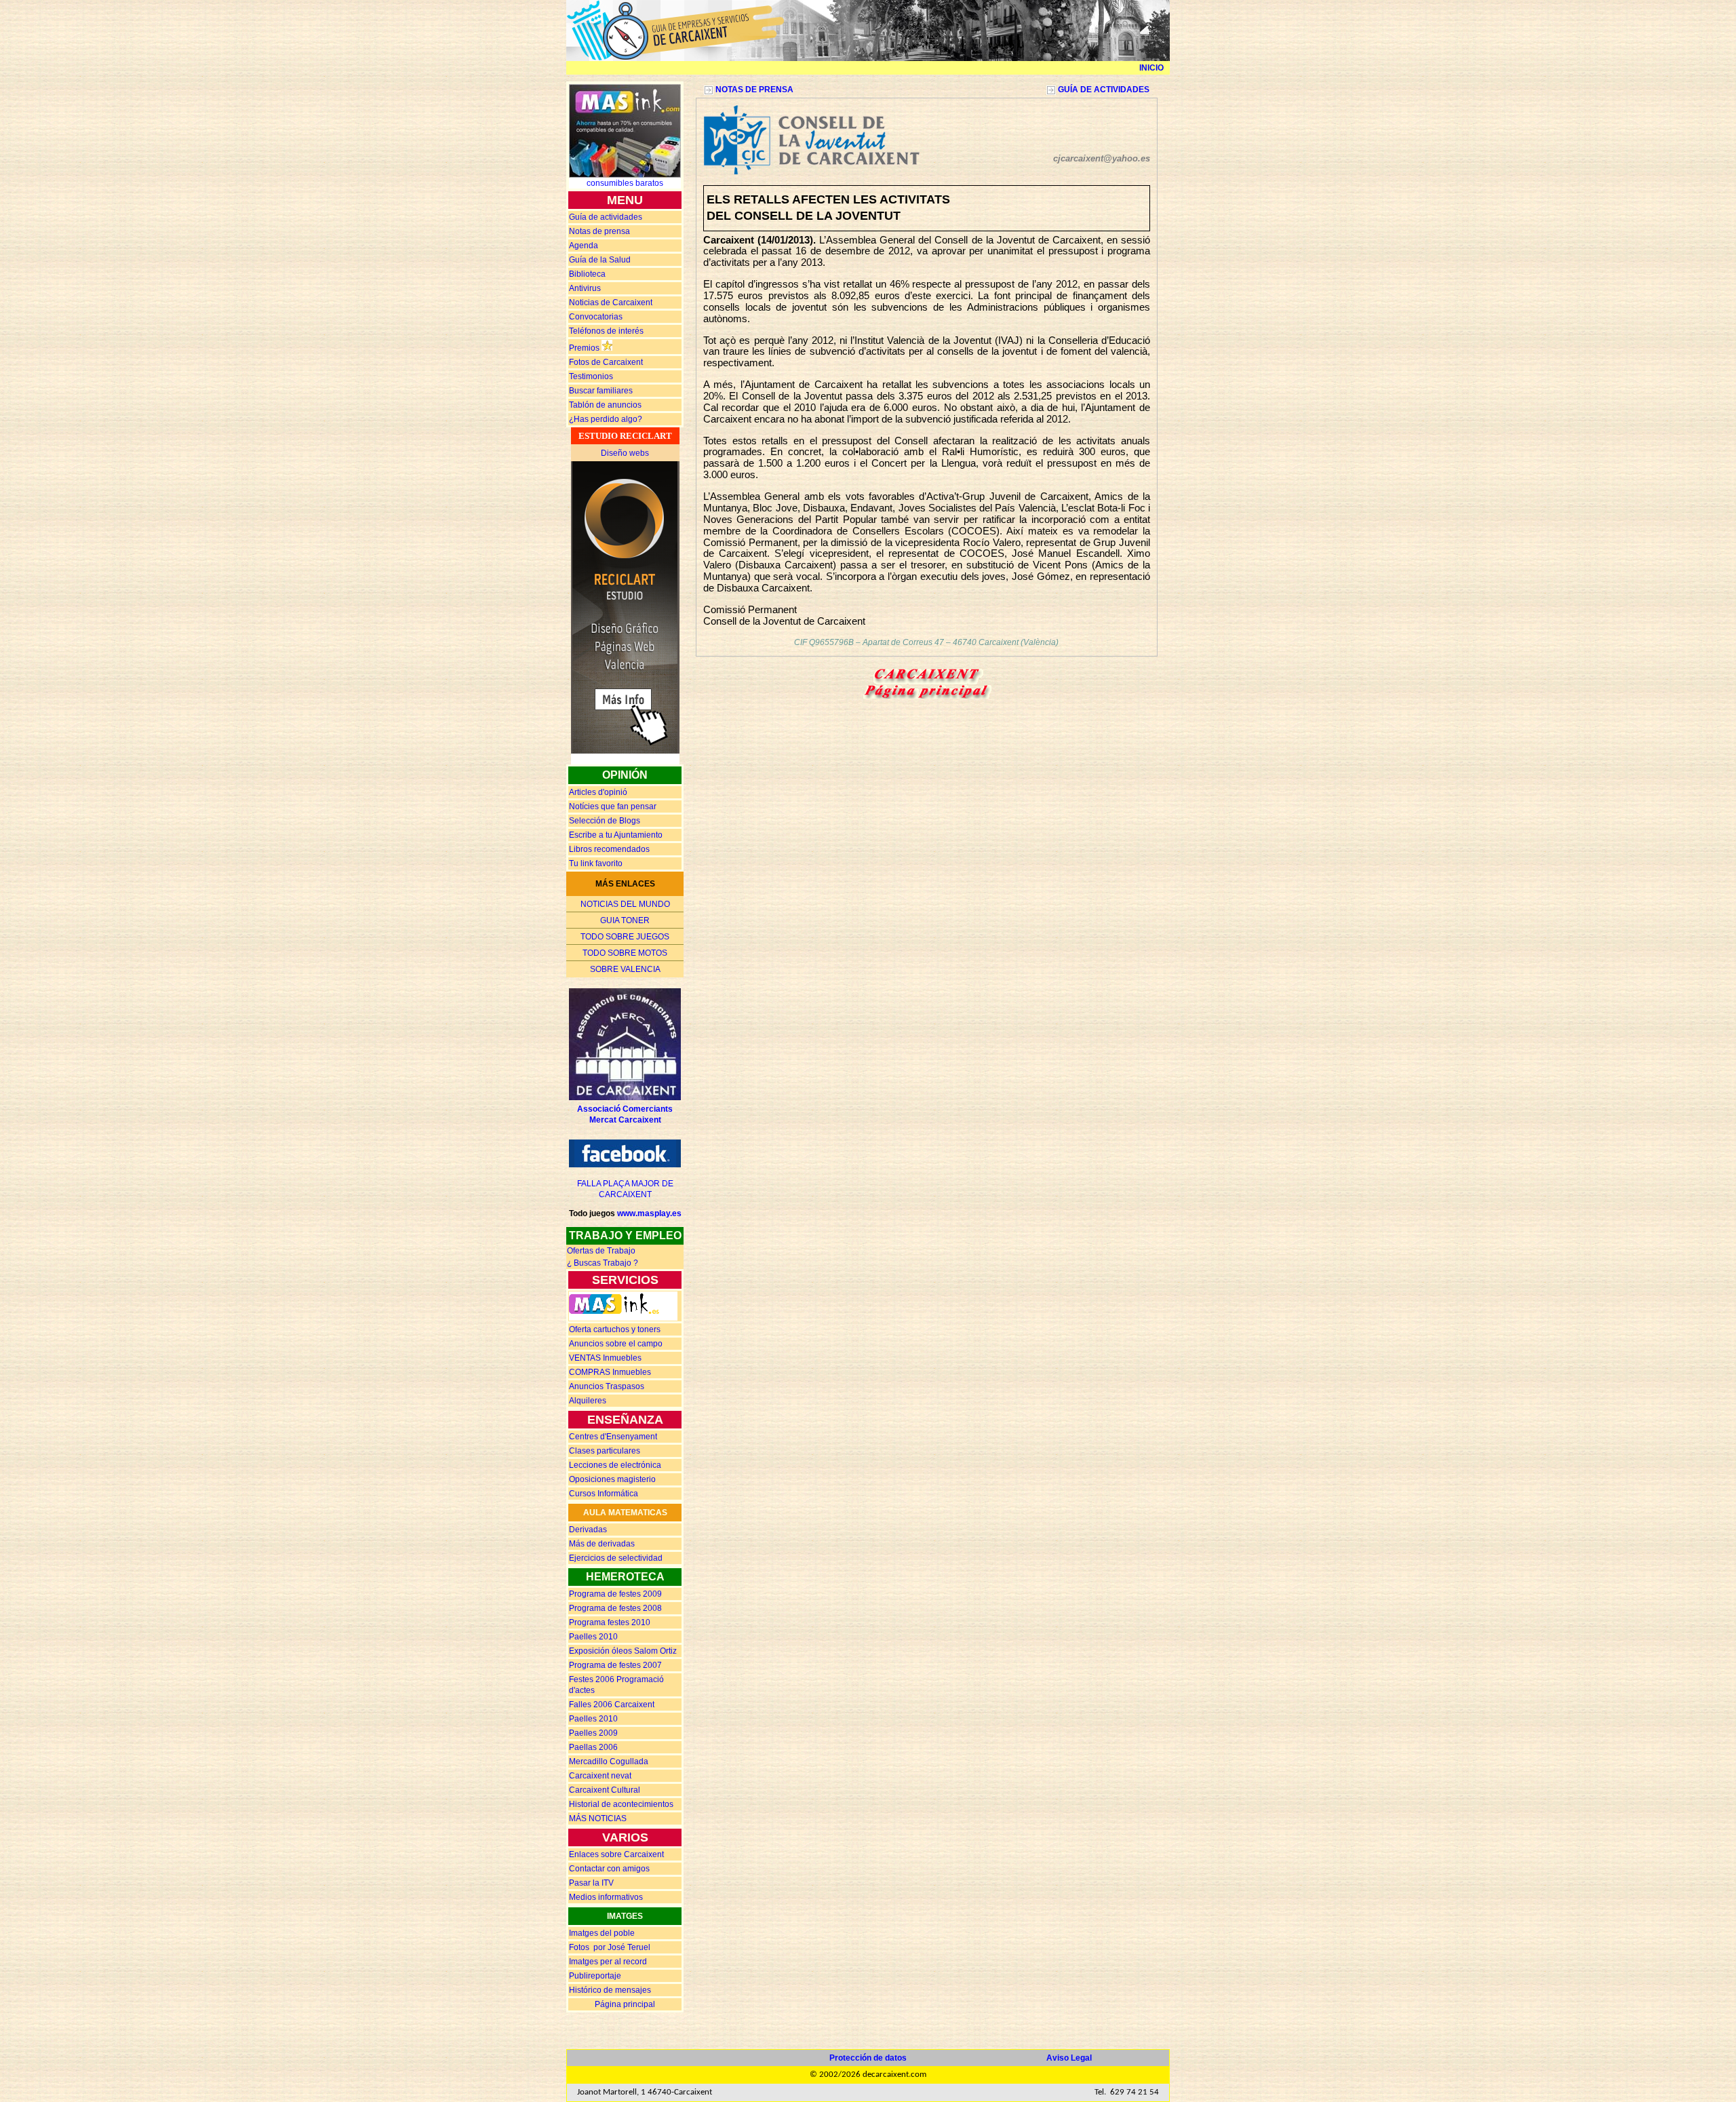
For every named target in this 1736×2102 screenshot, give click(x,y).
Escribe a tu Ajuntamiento (616, 835)
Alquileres (588, 1401)
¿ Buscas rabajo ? (603, 1263)
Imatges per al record (608, 1962)
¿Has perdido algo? (606, 419)
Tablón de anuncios (605, 405)
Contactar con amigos (609, 1869)
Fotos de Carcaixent (606, 362)
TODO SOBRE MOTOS (625, 953)
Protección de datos (868, 2058)
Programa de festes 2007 (615, 1665)
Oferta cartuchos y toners (615, 1329)
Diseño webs (625, 453)
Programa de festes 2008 (615, 1608)
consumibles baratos (625, 183)
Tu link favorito (596, 863)
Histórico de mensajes (610, 1990)
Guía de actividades (606, 217)
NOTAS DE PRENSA (754, 90)
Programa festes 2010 (610, 1622)
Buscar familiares (601, 391)
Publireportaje (595, 1976)
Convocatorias (596, 317)
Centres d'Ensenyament (613, 1437)
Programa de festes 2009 (615, 1594)
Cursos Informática (604, 1494)
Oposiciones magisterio (612, 1479)
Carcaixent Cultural (605, 1790)
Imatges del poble (602, 1933)
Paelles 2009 (593, 1733)
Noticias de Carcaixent (611, 303)
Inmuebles (605, 1358)
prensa (599, 231)
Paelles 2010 (593, 1637)
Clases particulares (605, 1451)
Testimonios (591, 376)
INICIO (1151, 68)
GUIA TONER (625, 920)
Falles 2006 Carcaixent (612, 1705)
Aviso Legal (1069, 2058)
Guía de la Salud (600, 260)
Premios (584, 348)
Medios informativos (606, 1897)
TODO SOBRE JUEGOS (625, 937)
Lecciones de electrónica (615, 1465)
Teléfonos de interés (606, 331)
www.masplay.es (649, 1213)
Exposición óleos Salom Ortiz (623, 1651)
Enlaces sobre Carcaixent (616, 1854)
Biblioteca (587, 274)
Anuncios (616, 1344)
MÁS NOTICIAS (598, 1818)
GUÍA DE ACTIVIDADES (1104, 90)
